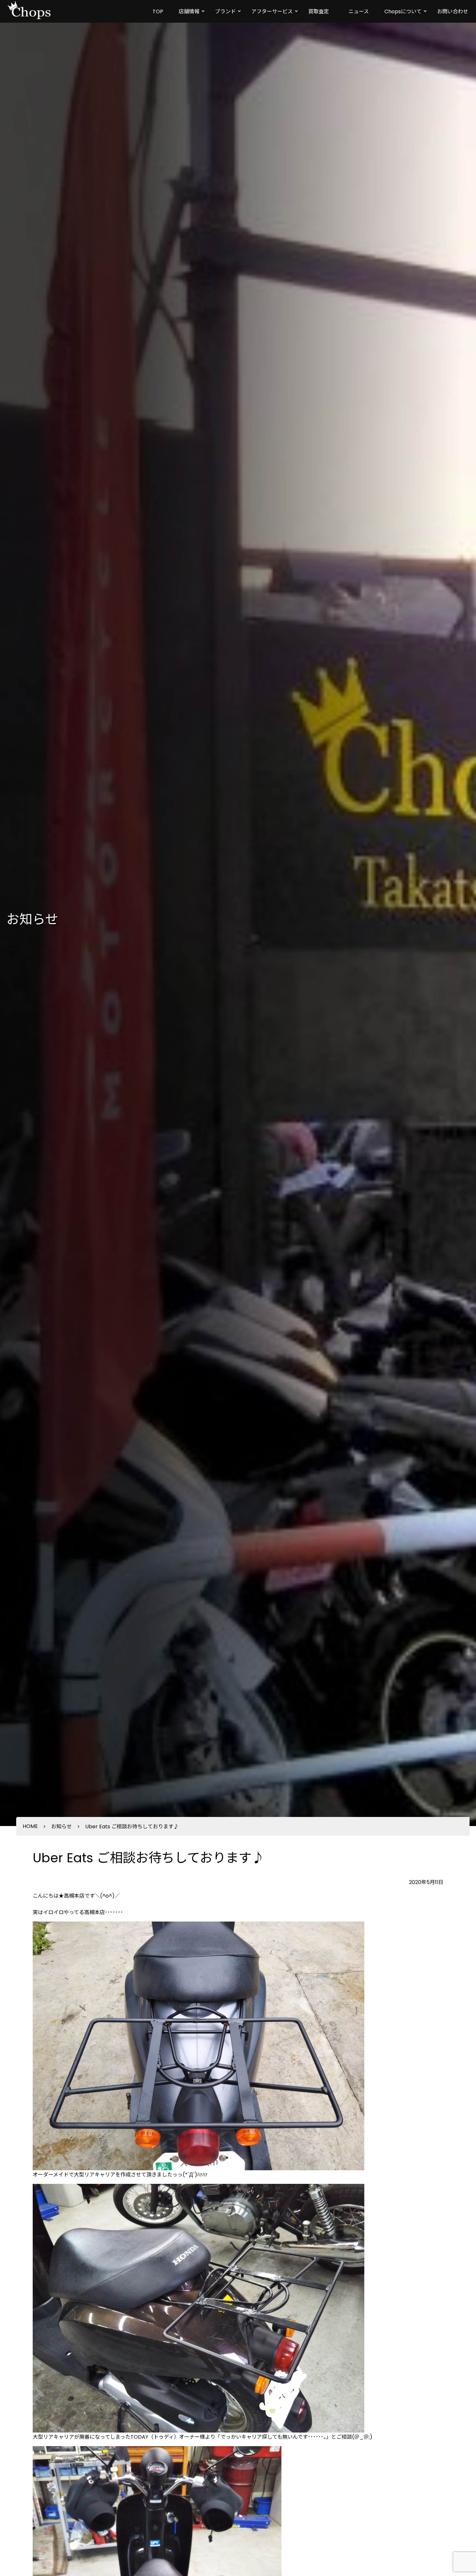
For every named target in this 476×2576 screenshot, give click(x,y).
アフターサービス (272, 11)
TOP (158, 11)
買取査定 (319, 11)
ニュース (359, 11)
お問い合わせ (453, 11)
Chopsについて (403, 11)
